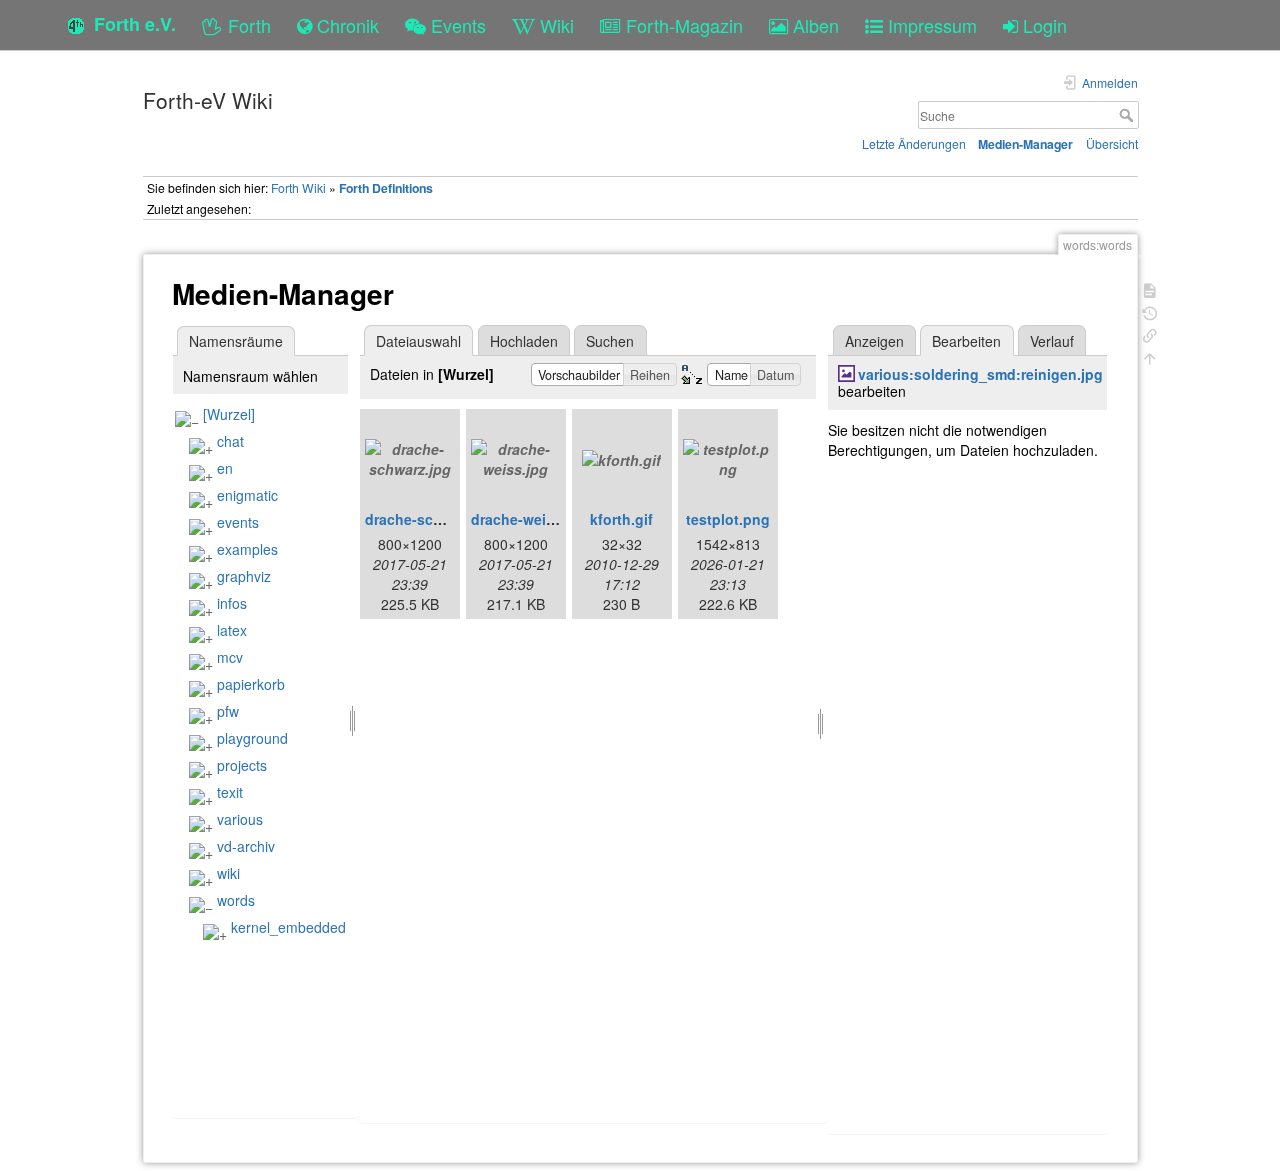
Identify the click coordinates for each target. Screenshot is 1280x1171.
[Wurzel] (229, 414)
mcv (230, 657)
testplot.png (728, 519)
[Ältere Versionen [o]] (1150, 311)
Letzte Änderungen (914, 143)
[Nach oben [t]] (1150, 356)
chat (230, 441)
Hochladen (524, 341)
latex (232, 630)
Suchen (610, 341)
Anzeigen (874, 341)
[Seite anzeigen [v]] (1150, 288)
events (238, 522)
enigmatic (247, 495)
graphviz (244, 576)
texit (230, 792)
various (240, 819)
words (236, 900)
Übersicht (1112, 143)
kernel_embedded (288, 927)
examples (247, 549)
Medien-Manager (1025, 144)
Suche (1128, 115)
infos (232, 603)
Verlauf (1052, 341)
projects (242, 765)
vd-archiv (246, 846)
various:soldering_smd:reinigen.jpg (980, 374)
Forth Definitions (386, 188)
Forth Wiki (298, 187)
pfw (228, 711)
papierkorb (251, 684)
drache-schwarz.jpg (432, 519)
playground (252, 738)
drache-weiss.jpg (529, 519)
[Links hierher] (1150, 333)
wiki (228, 873)
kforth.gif (621, 519)
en (225, 468)
